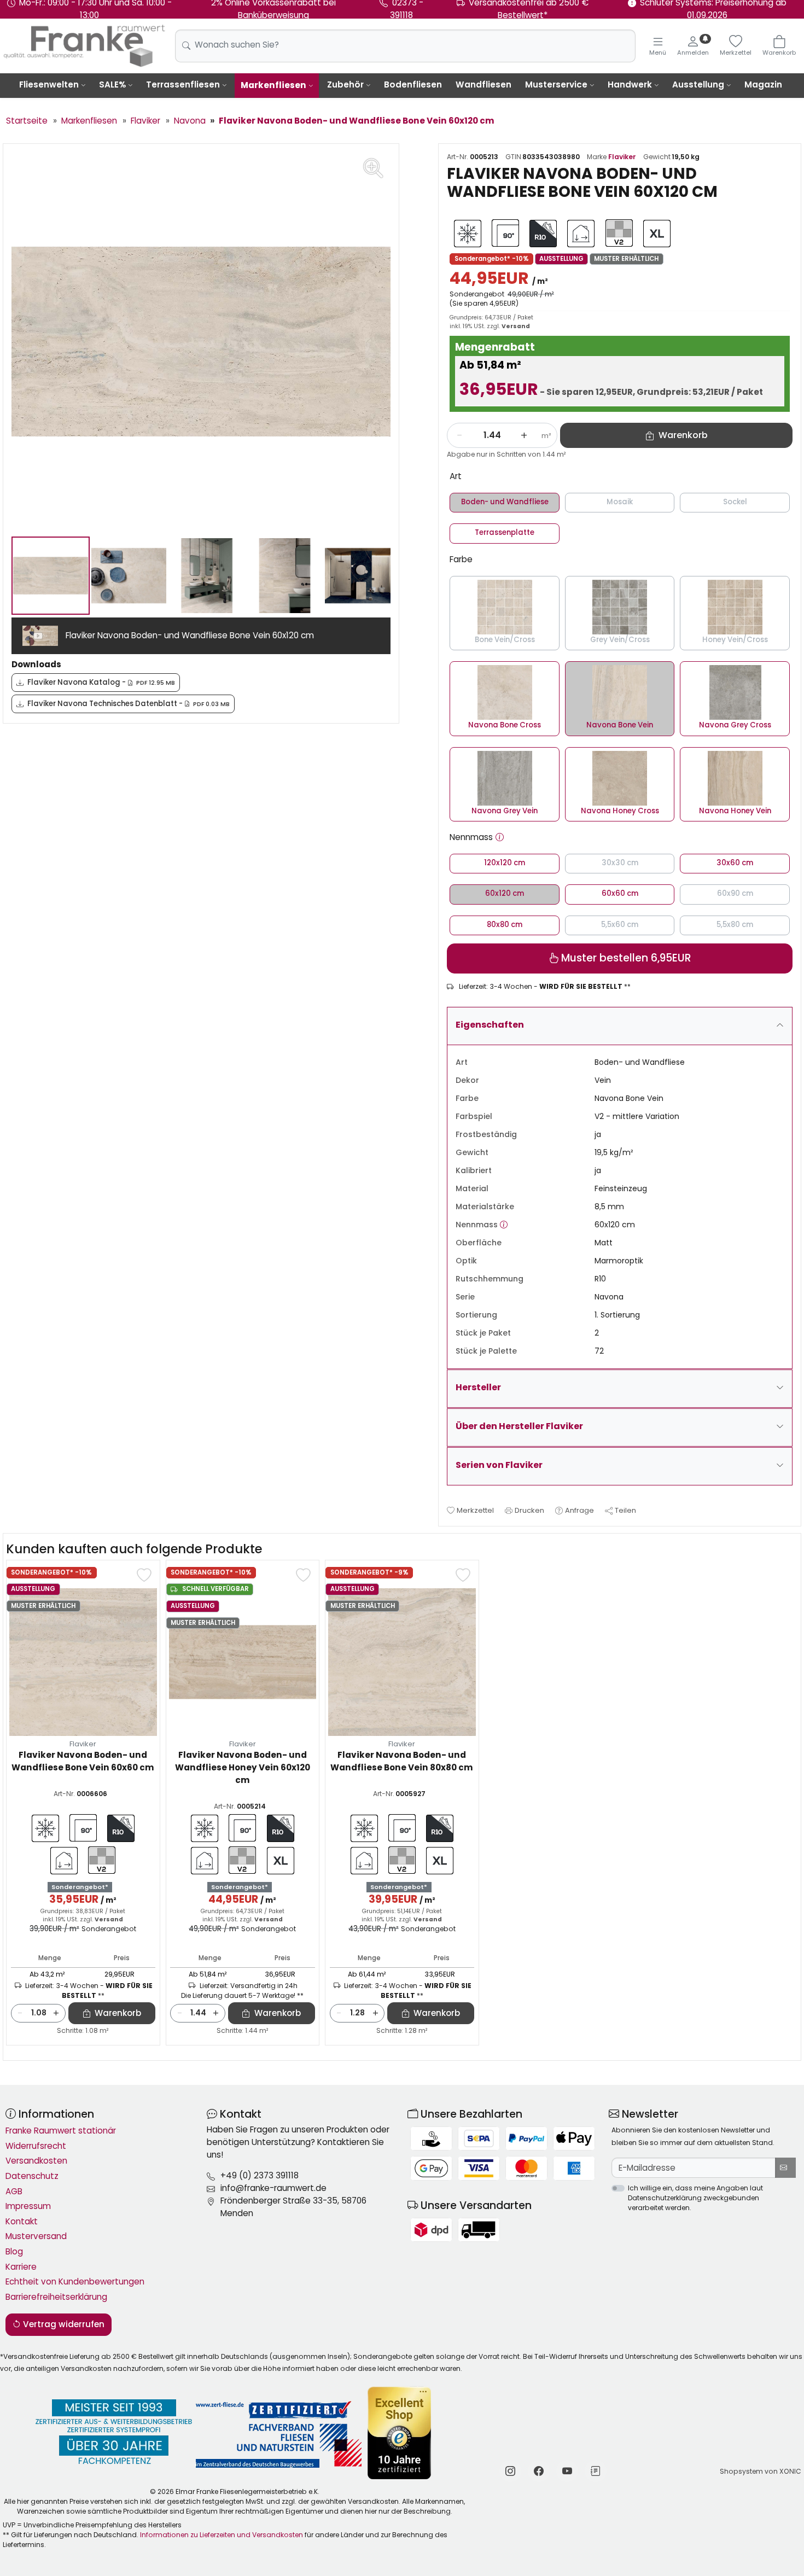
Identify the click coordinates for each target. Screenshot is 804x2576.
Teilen (625, 1510)
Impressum (28, 2206)
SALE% (112, 84)
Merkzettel (475, 1510)
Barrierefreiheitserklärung (56, 2297)
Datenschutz (32, 2176)
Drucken (529, 1510)
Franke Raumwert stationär (61, 2131)
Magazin (763, 84)
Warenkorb (118, 2013)
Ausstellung (698, 84)
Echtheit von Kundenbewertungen (75, 2281)
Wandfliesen (483, 84)
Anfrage (579, 1510)
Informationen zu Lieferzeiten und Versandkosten (222, 2535)
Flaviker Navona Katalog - (101, 682)
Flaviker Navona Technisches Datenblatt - (129, 704)
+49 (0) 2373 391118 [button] (260, 2175)
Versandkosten (36, 2161)
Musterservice (556, 84)
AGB (14, 2191)
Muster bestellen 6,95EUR (625, 958)
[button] (500, 838)
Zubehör (345, 84)
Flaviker (622, 157)
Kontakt (22, 2221)
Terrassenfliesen (183, 84)
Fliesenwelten (49, 84)
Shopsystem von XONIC (761, 2471)
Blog (14, 2251)
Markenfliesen (273, 85)
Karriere (21, 2267)
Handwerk (630, 84)
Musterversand (36, 2236)
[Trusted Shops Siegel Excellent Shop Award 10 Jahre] (400, 2433)
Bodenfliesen (413, 84)
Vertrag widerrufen (63, 2324)
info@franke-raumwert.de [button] (273, 2188)
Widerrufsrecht (36, 2146)
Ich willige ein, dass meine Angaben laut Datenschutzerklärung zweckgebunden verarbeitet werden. (695, 2198)
